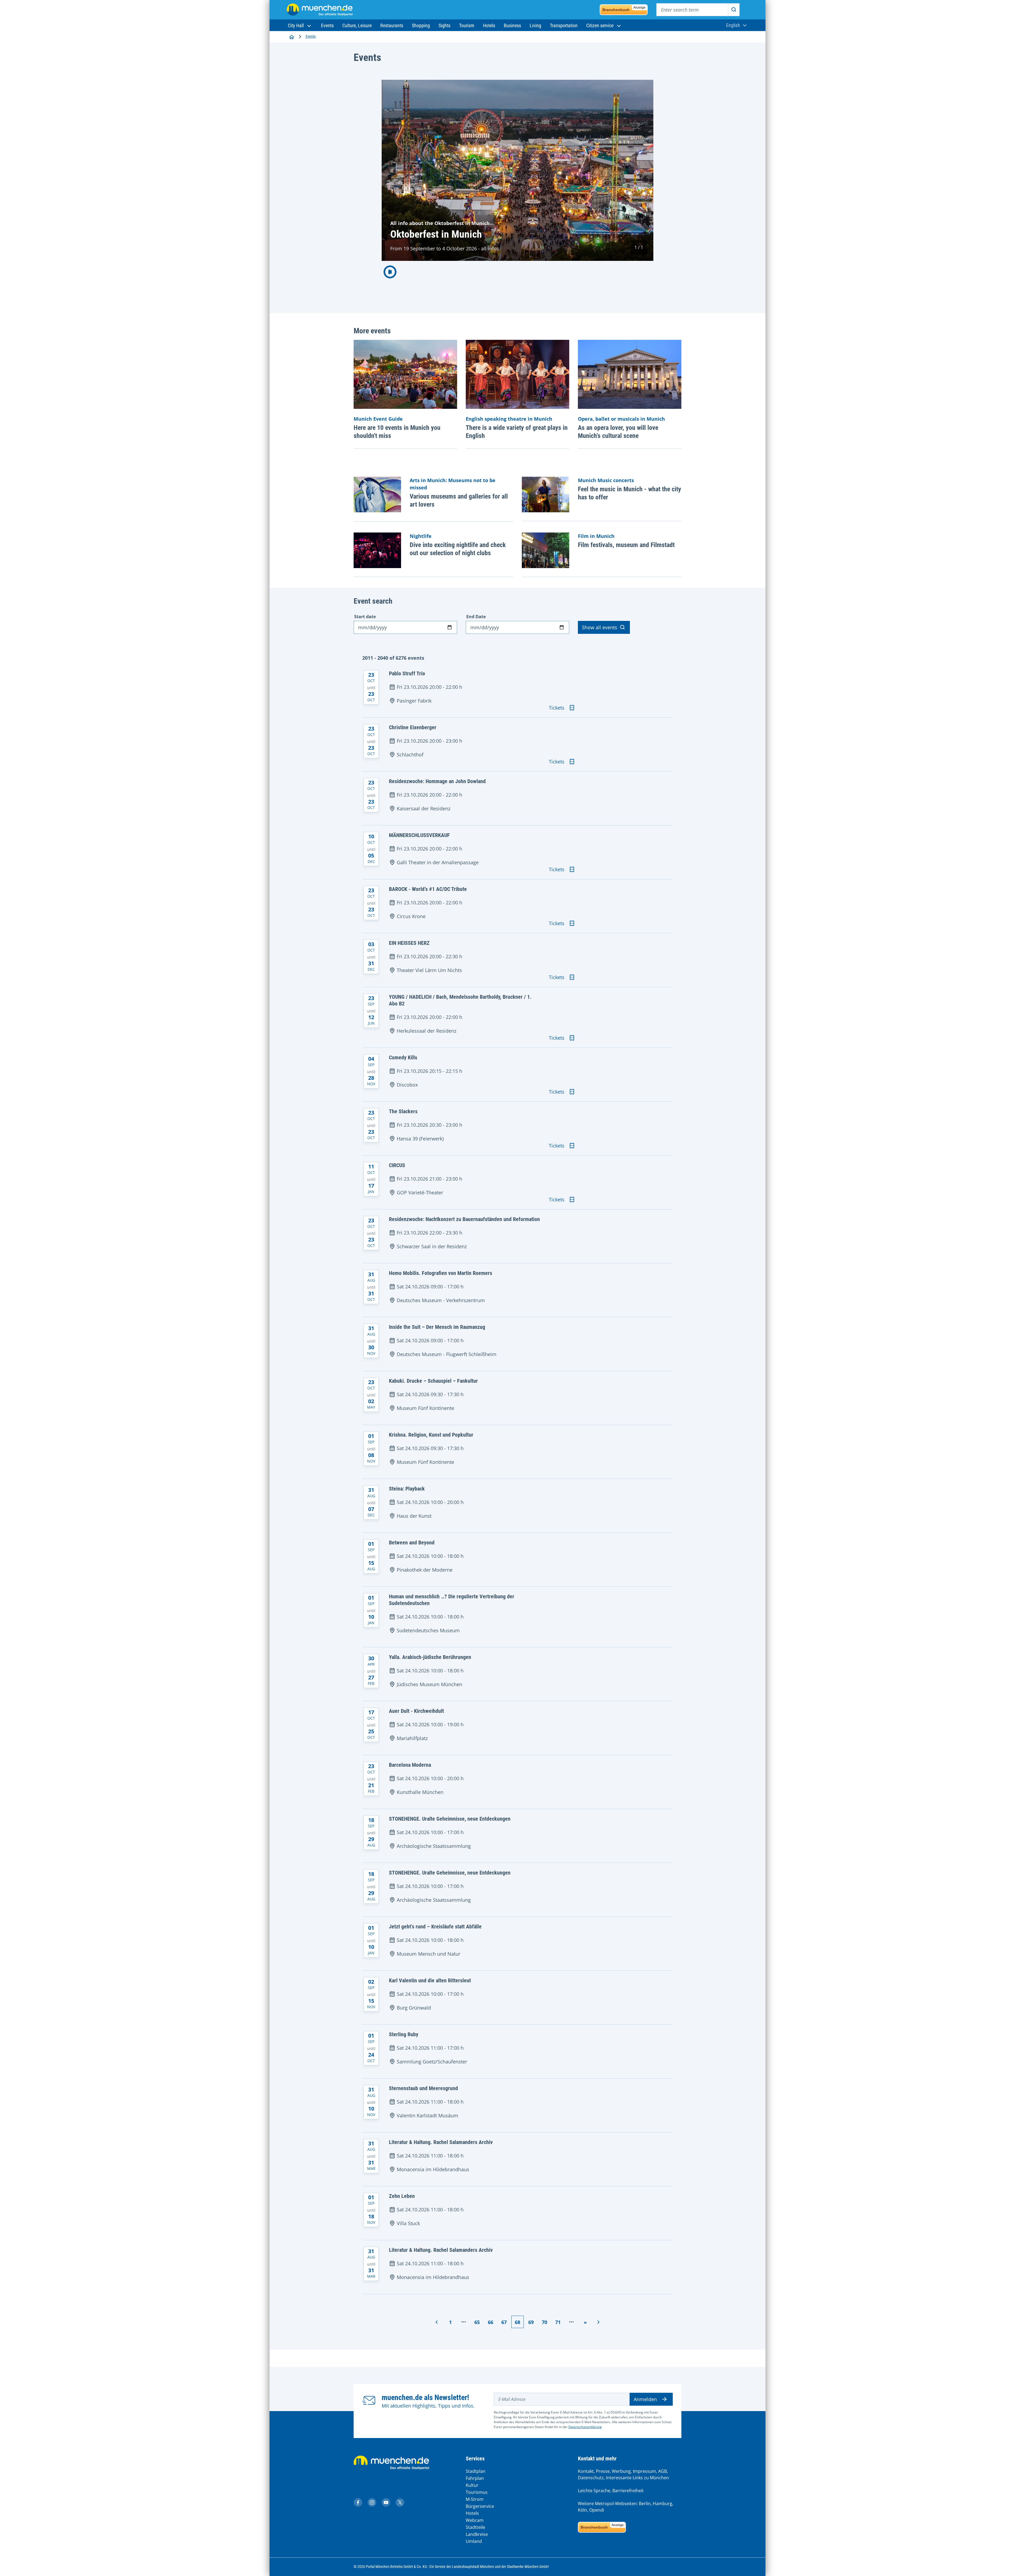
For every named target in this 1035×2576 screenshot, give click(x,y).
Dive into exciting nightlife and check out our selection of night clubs (458, 549)
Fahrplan (475, 2478)
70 (544, 2322)
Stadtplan (476, 2471)
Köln (582, 2510)
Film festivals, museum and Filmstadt (626, 545)
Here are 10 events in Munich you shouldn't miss (397, 432)
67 (504, 2322)
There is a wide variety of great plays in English (517, 432)
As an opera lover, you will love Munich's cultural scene (618, 432)
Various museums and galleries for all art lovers (459, 500)
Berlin (645, 2504)
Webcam (475, 2520)
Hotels (472, 2513)
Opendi (597, 2510)
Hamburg (663, 2504)
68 (517, 2322)
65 (477, 2322)
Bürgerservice (480, 2506)
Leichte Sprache (594, 2491)
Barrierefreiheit (628, 2491)
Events (311, 36)
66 (490, 2322)
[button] (300, 25)
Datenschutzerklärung (585, 2427)
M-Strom (475, 2499)
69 (531, 2322)
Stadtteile (475, 2527)
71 (558, 2322)
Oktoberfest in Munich (436, 234)
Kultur (472, 2485)
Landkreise (477, 2534)
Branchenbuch (624, 9)
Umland (474, 2541)
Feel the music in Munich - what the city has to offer (629, 493)
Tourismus (477, 2492)
